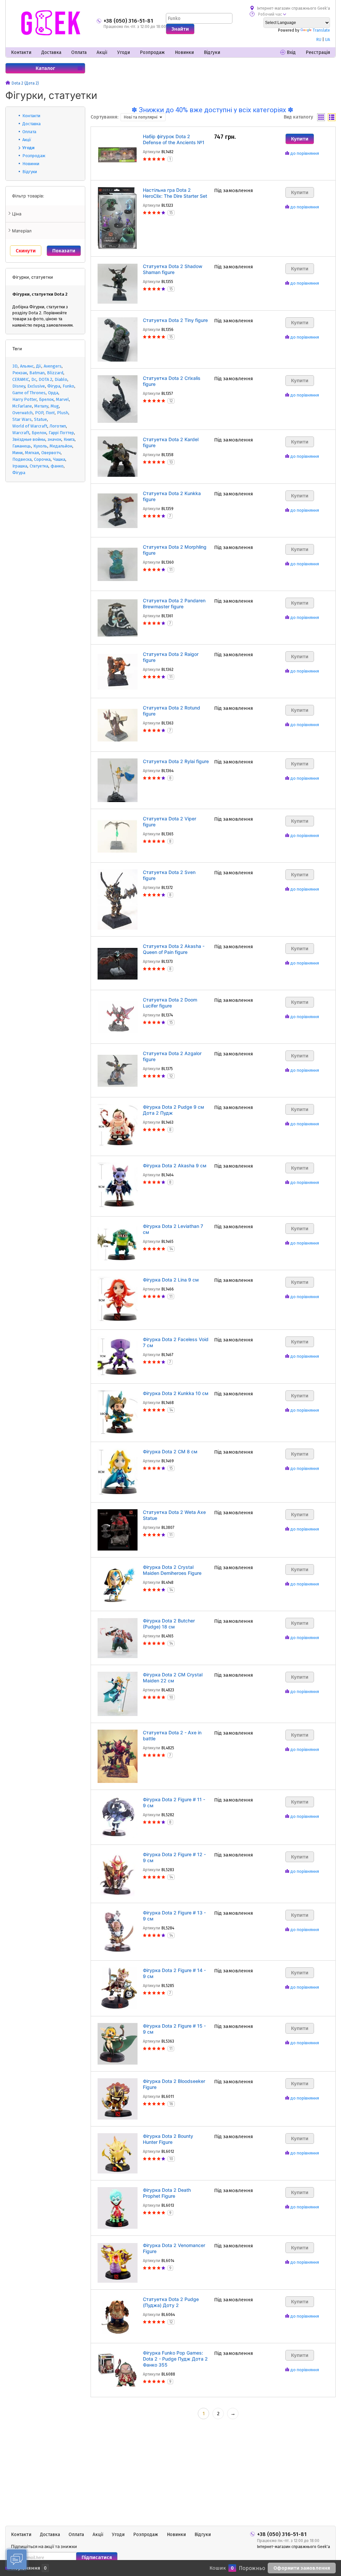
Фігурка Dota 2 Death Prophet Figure (167, 2193)
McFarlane (22, 406)
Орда (53, 393)
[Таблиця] (332, 117)
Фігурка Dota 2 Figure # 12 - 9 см (174, 1857)
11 (171, 570)
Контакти (21, 52)
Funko (68, 386)
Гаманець (22, 446)
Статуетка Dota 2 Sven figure (169, 875)
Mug (55, 406)
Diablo (61, 379)
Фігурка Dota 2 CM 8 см (170, 1451)
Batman (37, 373)
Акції (102, 52)
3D (15, 366)
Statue (40, 419)
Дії (39, 366)
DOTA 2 (45, 379)
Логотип (58, 426)
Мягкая (32, 453)
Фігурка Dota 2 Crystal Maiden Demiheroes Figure (172, 1570)
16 (171, 2104)
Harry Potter (24, 399)
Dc (34, 379)
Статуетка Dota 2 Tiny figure (175, 320)
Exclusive (36, 386)
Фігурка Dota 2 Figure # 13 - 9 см (174, 1916)
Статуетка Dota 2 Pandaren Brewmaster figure (174, 603)
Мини (17, 453)
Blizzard (55, 373)
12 (171, 401)
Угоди (124, 52)
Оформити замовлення (302, 2568)
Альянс (27, 366)
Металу (41, 406)
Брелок (46, 399)
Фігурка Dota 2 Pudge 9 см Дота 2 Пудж (173, 1110)
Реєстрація (318, 52)
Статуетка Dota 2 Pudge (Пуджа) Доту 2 (171, 2302)
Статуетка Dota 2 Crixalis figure (172, 381)
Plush (63, 413)
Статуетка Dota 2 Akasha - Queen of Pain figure (174, 949)
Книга (69, 439)
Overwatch (22, 413)
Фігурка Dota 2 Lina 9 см (171, 1280)
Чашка (59, 459)
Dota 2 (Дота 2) (25, 83)
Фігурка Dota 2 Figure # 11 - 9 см (174, 1802)
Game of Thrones (29, 393)
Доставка (51, 52)
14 (171, 1249)
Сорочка (42, 459)
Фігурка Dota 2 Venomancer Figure (174, 2248)
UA (328, 40)
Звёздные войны (29, 439)
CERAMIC (21, 379)
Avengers (53, 366)
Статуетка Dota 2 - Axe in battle (172, 1735)
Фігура (54, 386)
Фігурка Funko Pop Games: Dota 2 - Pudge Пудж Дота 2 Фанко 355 (175, 2359)
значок (54, 439)
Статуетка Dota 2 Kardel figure (171, 442)
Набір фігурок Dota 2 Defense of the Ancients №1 (174, 139)
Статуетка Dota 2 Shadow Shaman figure (173, 269)
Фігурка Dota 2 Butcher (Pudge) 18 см (169, 1624)
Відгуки (212, 52)
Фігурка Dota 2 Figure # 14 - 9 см (174, 1973)
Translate (321, 30)
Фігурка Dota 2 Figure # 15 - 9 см (174, 2029)
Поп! (50, 413)
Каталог (45, 68)
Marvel (62, 399)
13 (171, 462)
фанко (57, 466)
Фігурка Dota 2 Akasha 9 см (175, 1165)
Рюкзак (20, 373)
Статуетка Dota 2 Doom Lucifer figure (170, 1003)
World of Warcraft (30, 426)
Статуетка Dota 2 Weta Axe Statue (174, 1515)
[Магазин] (8, 83)
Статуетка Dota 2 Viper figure (170, 822)
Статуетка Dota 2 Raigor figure (171, 657)
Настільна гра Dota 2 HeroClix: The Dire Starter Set (175, 193)
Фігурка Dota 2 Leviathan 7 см (173, 1229)
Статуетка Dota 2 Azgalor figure (172, 1056)
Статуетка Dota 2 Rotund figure (171, 711)
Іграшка (20, 466)
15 (171, 213)
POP (39, 413)
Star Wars (22, 419)
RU (319, 40)
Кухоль (40, 446)
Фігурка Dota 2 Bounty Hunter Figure (168, 2139)
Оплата (79, 52)
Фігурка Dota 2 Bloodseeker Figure (174, 2084)
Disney (19, 386)
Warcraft (21, 433)
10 (171, 1697)
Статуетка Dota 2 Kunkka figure (172, 496)
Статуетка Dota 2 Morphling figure (175, 550)
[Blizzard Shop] (51, 23)
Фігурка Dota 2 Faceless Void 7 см (176, 1342)
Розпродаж (152, 52)
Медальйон (61, 446)
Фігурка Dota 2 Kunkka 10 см (176, 1393)
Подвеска (22, 459)
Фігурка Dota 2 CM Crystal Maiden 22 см (173, 1678)
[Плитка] (321, 117)
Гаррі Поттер (61, 433)
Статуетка (39, 466)
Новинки (184, 52)
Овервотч (51, 453)
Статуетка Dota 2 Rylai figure (176, 761)
